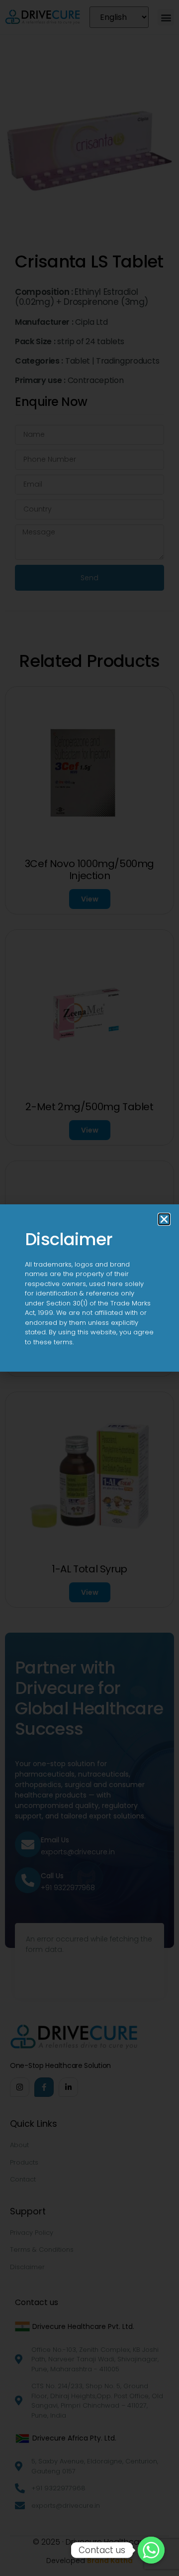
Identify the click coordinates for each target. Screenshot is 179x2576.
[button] (164, 1219)
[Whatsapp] (151, 2550)
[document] (89, 1288)
